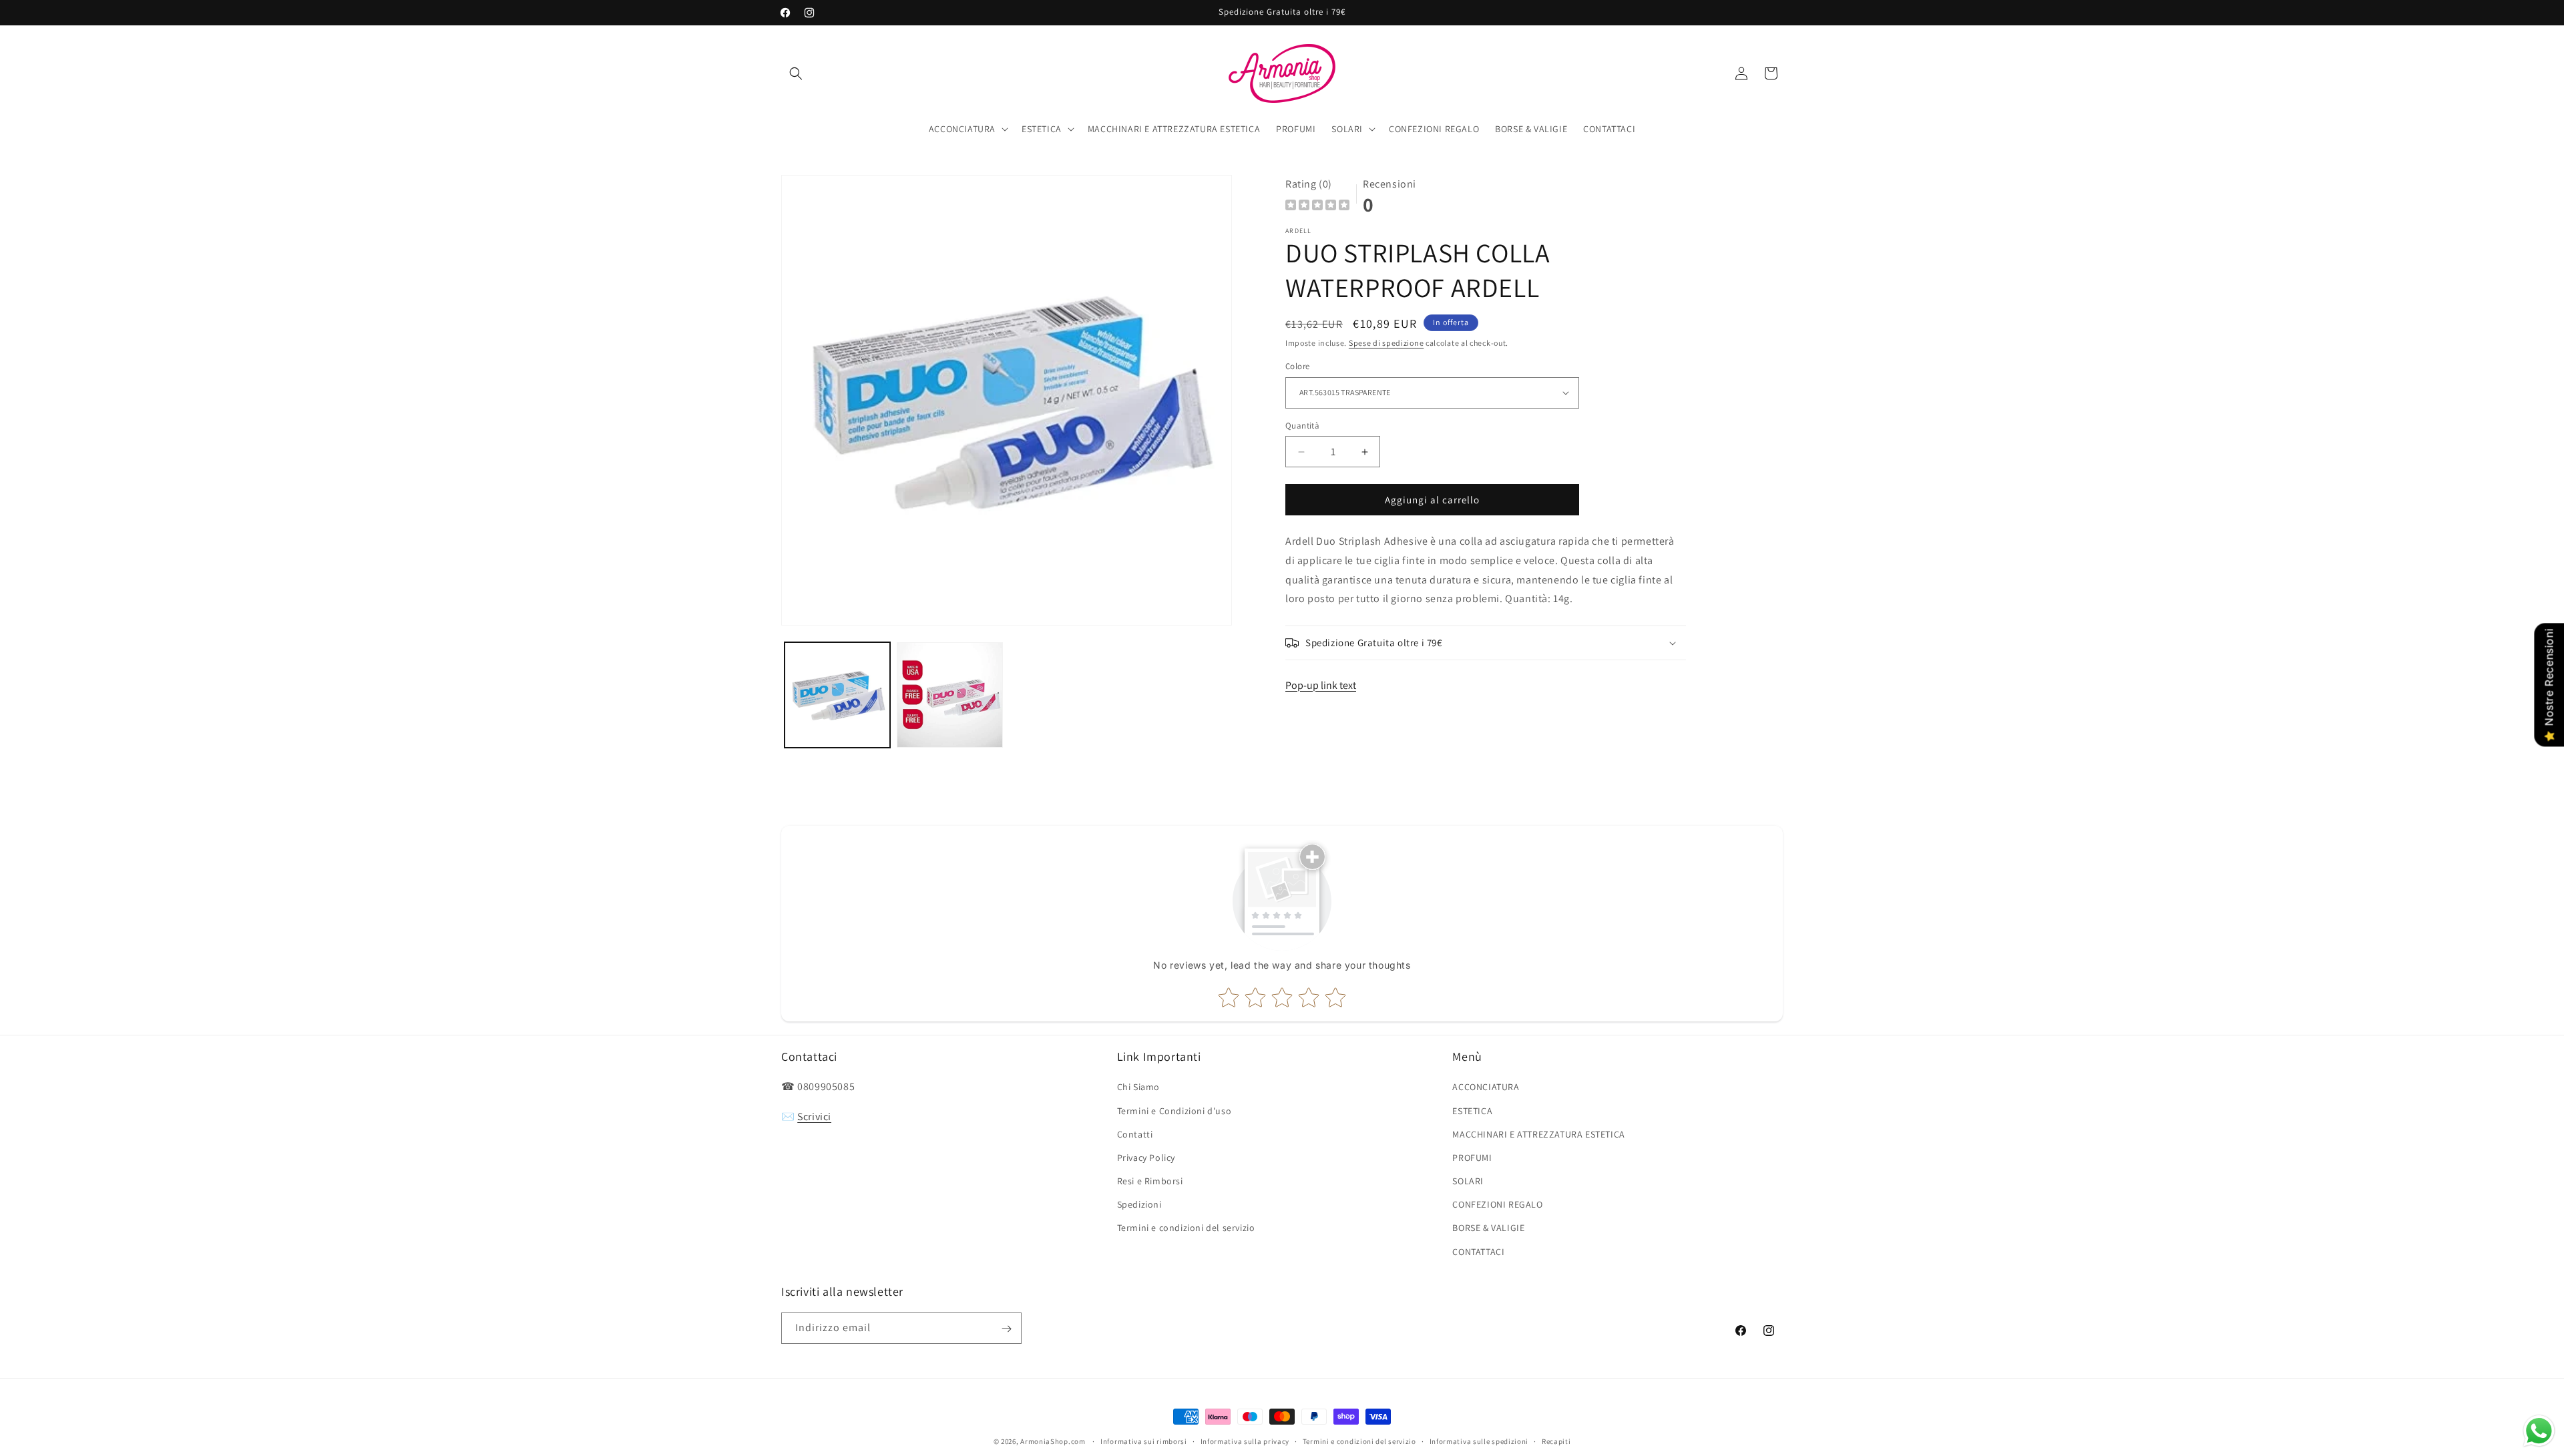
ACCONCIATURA (1486, 1087)
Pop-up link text (1321, 685)
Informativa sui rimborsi (1144, 1441)
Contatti (1135, 1134)
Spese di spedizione (1386, 343)
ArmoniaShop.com (1053, 1441)
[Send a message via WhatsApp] (2539, 1431)
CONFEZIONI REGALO (1497, 1205)
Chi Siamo (1138, 1087)
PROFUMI (1472, 1158)
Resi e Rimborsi (1150, 1181)
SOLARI (1468, 1181)
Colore (1297, 366)
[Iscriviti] (1006, 1329)
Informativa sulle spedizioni (1479, 1441)
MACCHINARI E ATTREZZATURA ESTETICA (1538, 1134)
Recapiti (1556, 1441)
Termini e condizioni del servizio (1186, 1228)
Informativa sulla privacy (1245, 1441)
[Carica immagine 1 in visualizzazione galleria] (837, 695)
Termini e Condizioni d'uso (1174, 1111)
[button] (796, 73)
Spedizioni (1139, 1205)
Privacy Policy (1146, 1158)
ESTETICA (1472, 1111)
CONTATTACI (1478, 1252)
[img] (1317, 207)
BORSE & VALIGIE (1488, 1228)
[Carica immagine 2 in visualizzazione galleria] (949, 695)
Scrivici (814, 1117)
